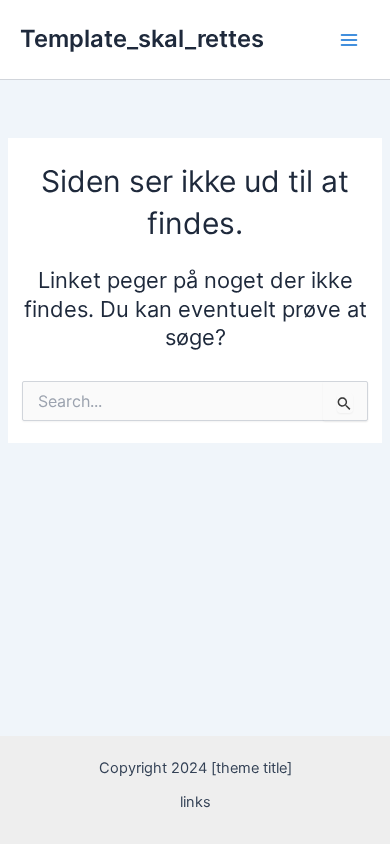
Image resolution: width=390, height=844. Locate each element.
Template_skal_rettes (142, 38)
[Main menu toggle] (349, 40)
